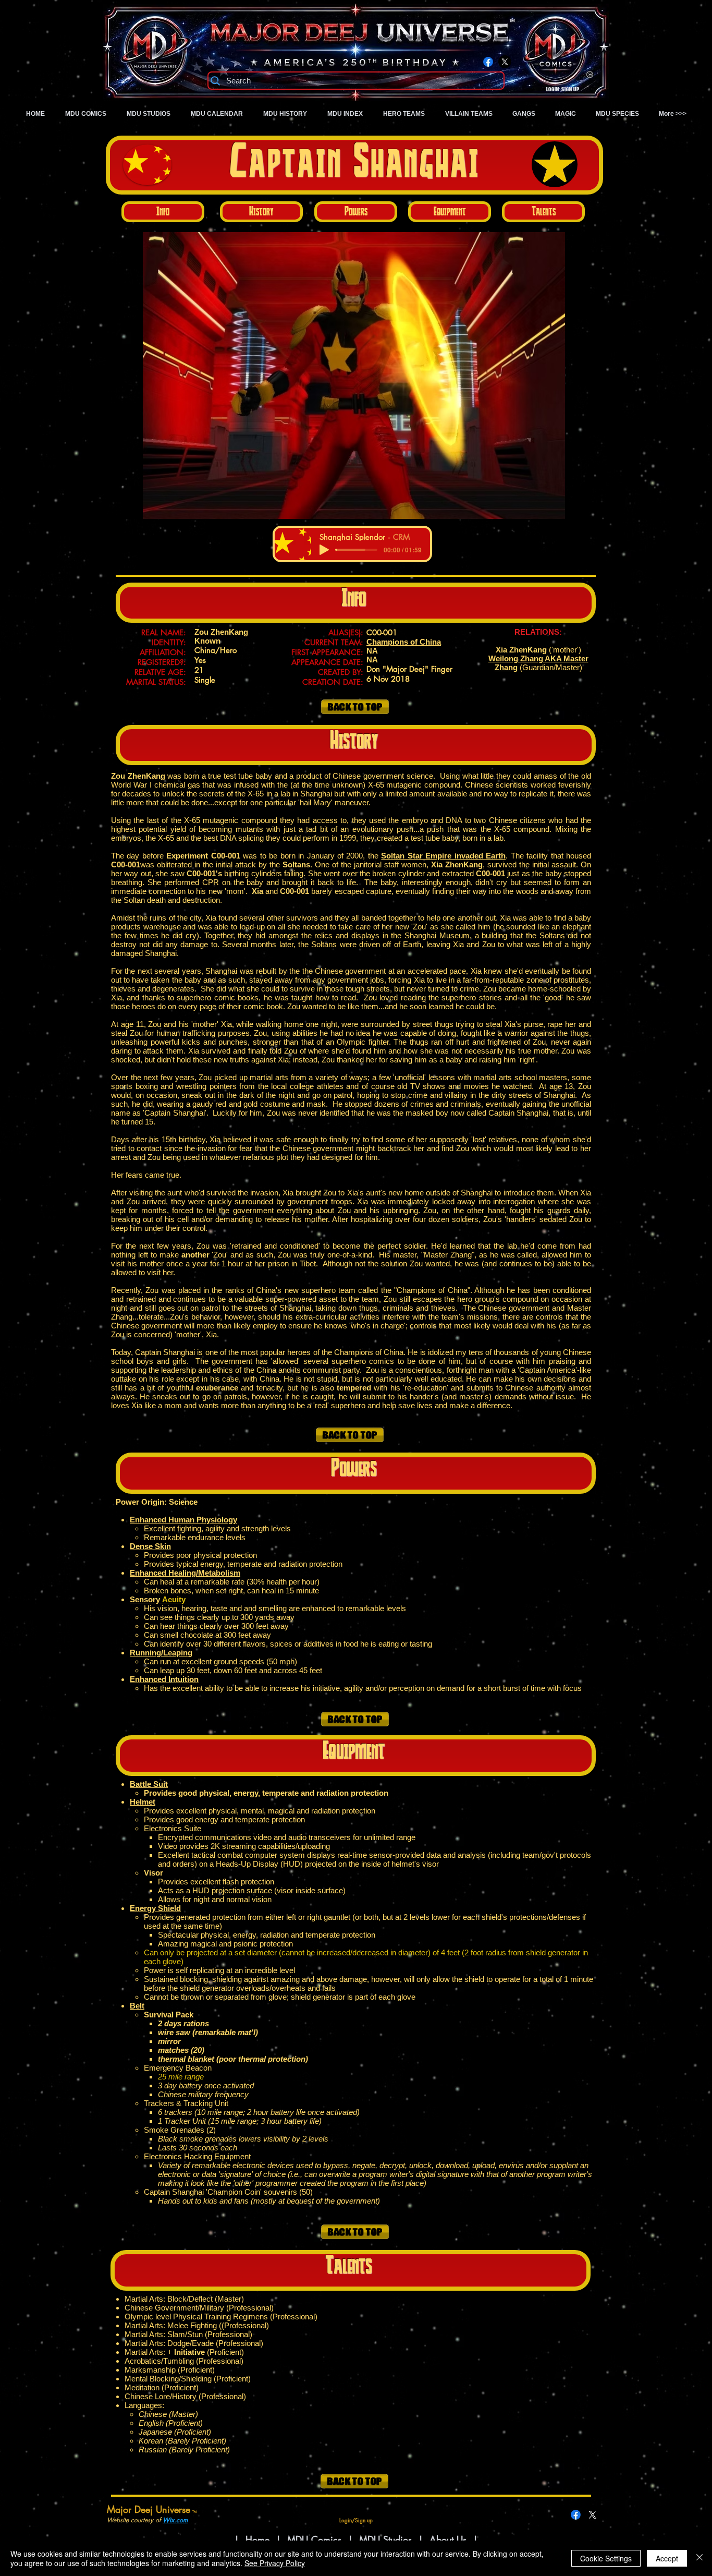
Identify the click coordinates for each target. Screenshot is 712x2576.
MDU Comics (314, 2539)
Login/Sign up (563, 90)
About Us (450, 2539)
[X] (505, 62)
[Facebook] (488, 62)
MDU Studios (385, 2539)
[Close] (699, 2558)
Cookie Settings (606, 2558)
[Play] (324, 550)
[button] (354, 376)
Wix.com (175, 2520)
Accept (667, 2558)
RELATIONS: (538, 632)
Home (257, 2539)
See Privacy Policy (275, 2563)
